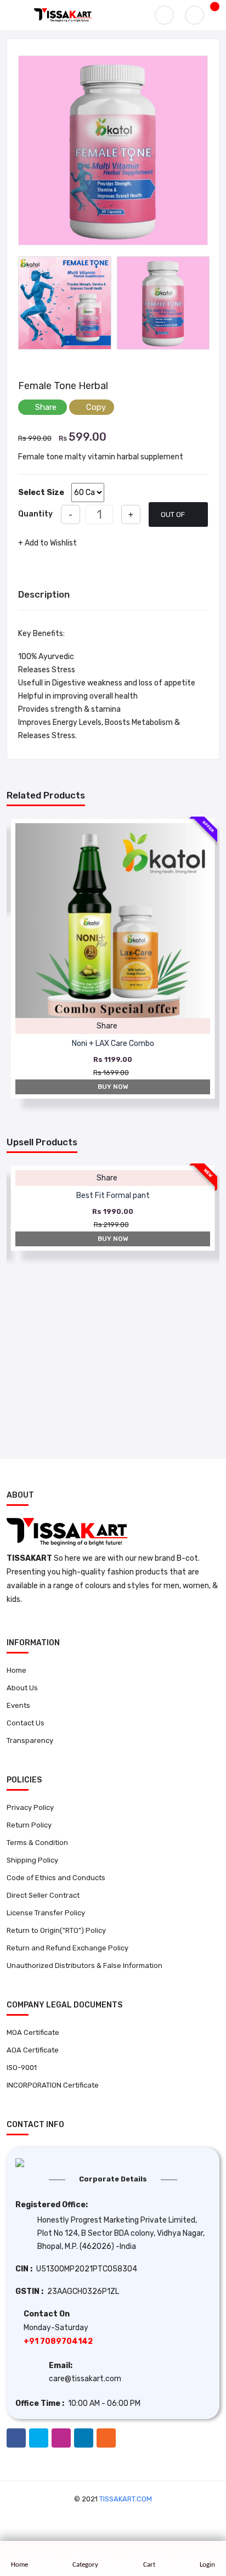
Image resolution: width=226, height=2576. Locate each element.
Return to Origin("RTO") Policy (56, 1930)
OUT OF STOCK (173, 519)
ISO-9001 (22, 2068)
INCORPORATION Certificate (53, 2085)
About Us (22, 1688)
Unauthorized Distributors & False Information (84, 1965)
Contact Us (26, 1723)
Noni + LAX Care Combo (113, 1044)
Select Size (41, 493)
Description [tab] (44, 594)
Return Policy (29, 1825)
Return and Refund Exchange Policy (67, 1948)
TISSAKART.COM (126, 2499)
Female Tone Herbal (63, 386)
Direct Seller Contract (43, 1895)
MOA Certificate (33, 2032)
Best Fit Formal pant (113, 1196)
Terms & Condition (37, 1843)
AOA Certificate (33, 2050)
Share (46, 407)
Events (18, 1705)
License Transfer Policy (46, 1913)
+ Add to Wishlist (47, 543)
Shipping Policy (32, 1860)
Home (16, 1670)
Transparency (30, 1740)
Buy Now (113, 1087)
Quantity (35, 514)
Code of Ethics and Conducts (56, 1878)
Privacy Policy (30, 1807)
